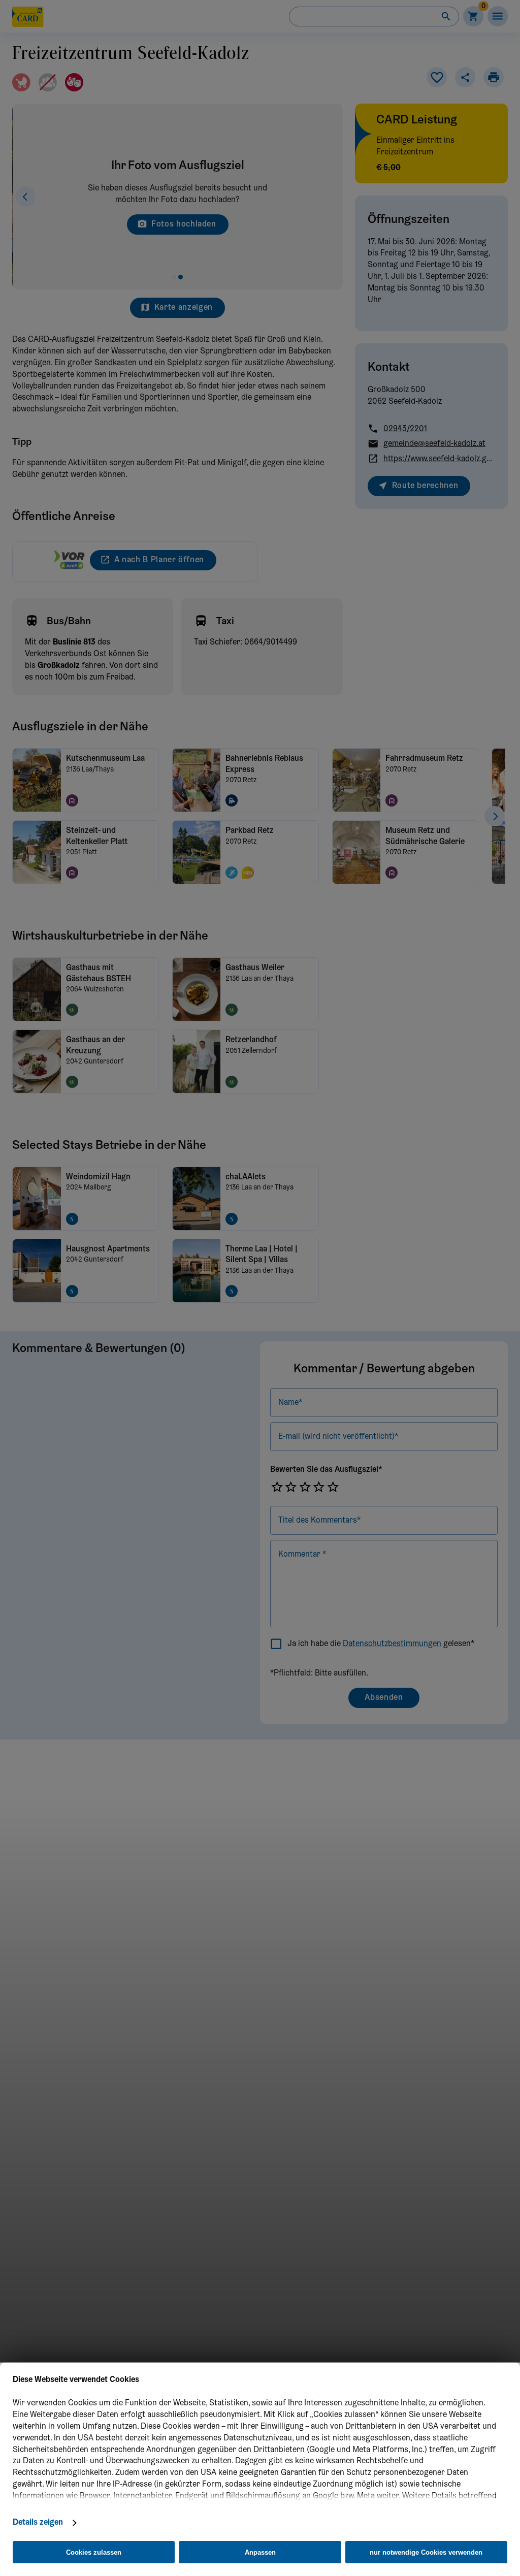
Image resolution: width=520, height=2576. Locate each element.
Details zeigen (38, 2523)
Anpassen (260, 2552)
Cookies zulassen (94, 2552)
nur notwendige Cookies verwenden (426, 2552)
